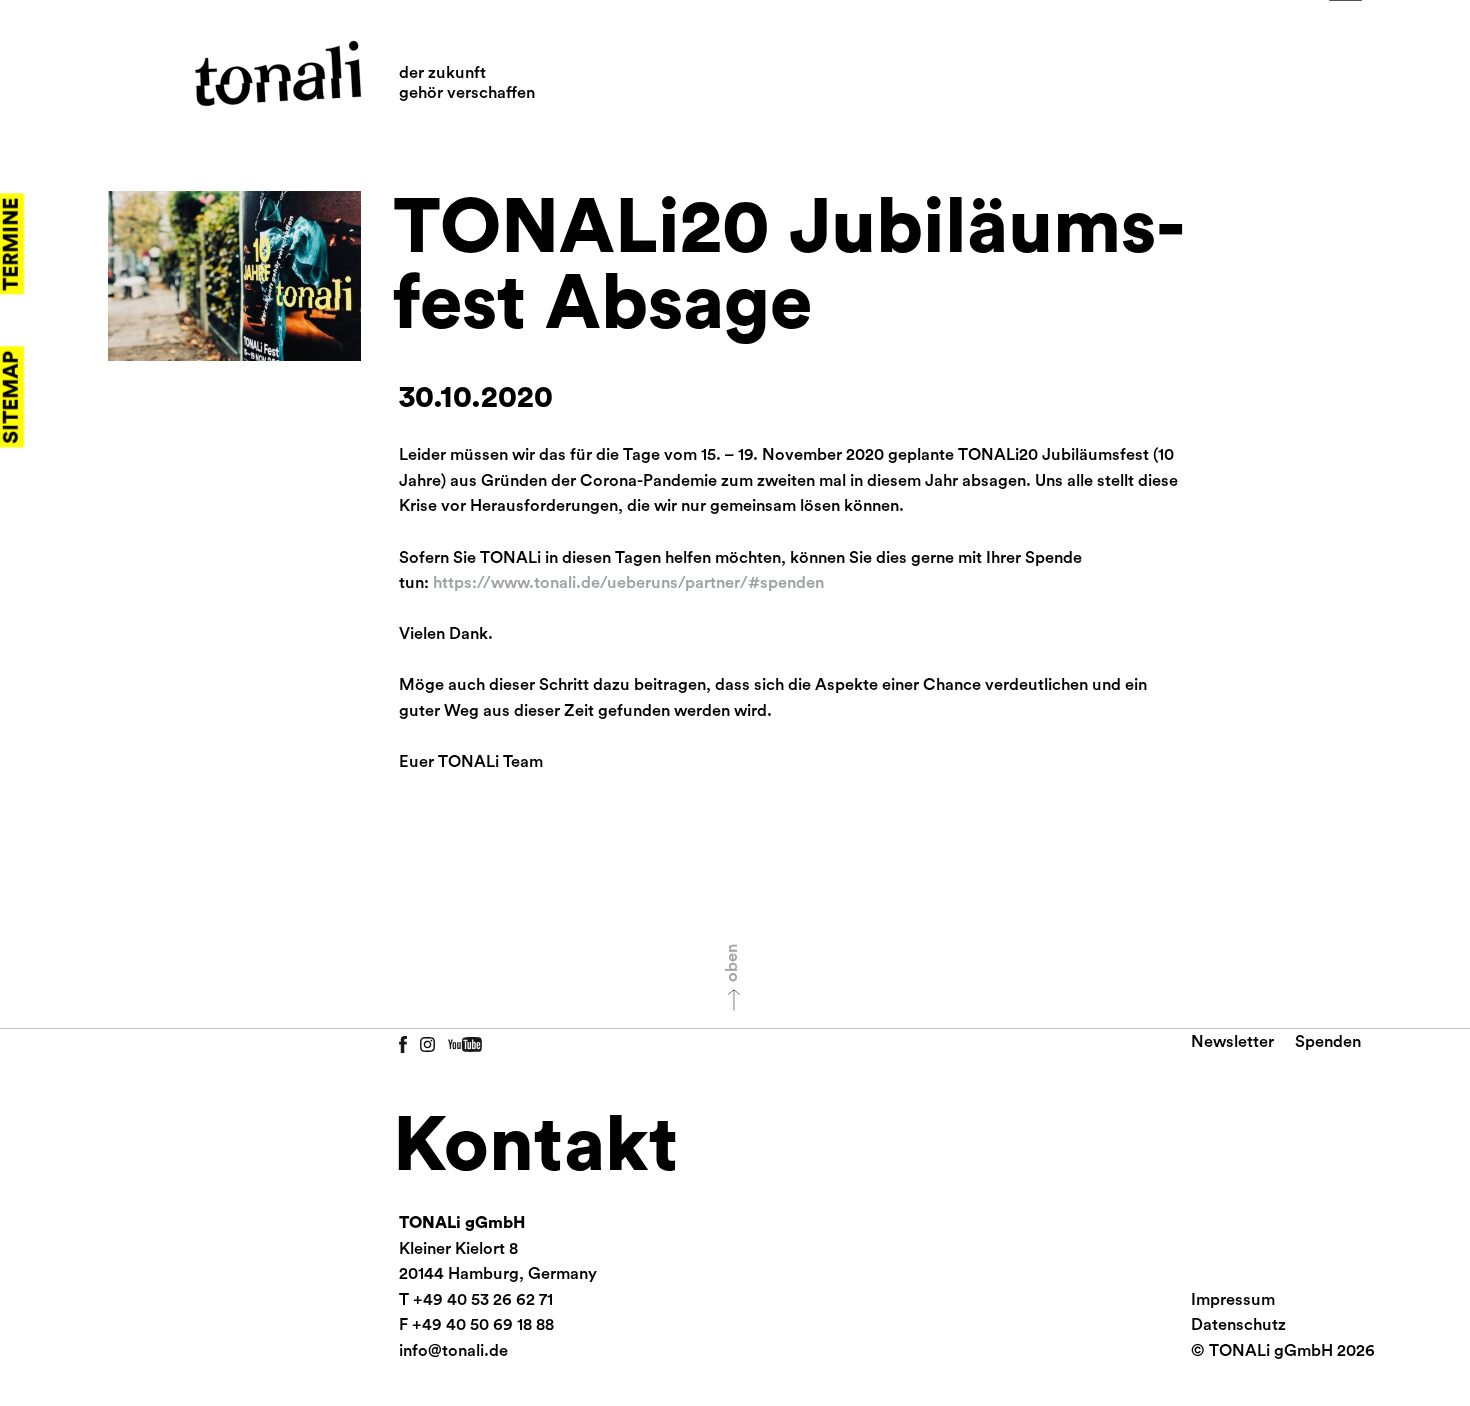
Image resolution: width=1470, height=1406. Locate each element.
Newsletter (1232, 1042)
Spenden (1328, 1042)
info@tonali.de (453, 1351)
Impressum (1233, 1300)
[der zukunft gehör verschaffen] (277, 74)
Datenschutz (1238, 1325)
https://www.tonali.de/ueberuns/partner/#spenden (628, 583)
